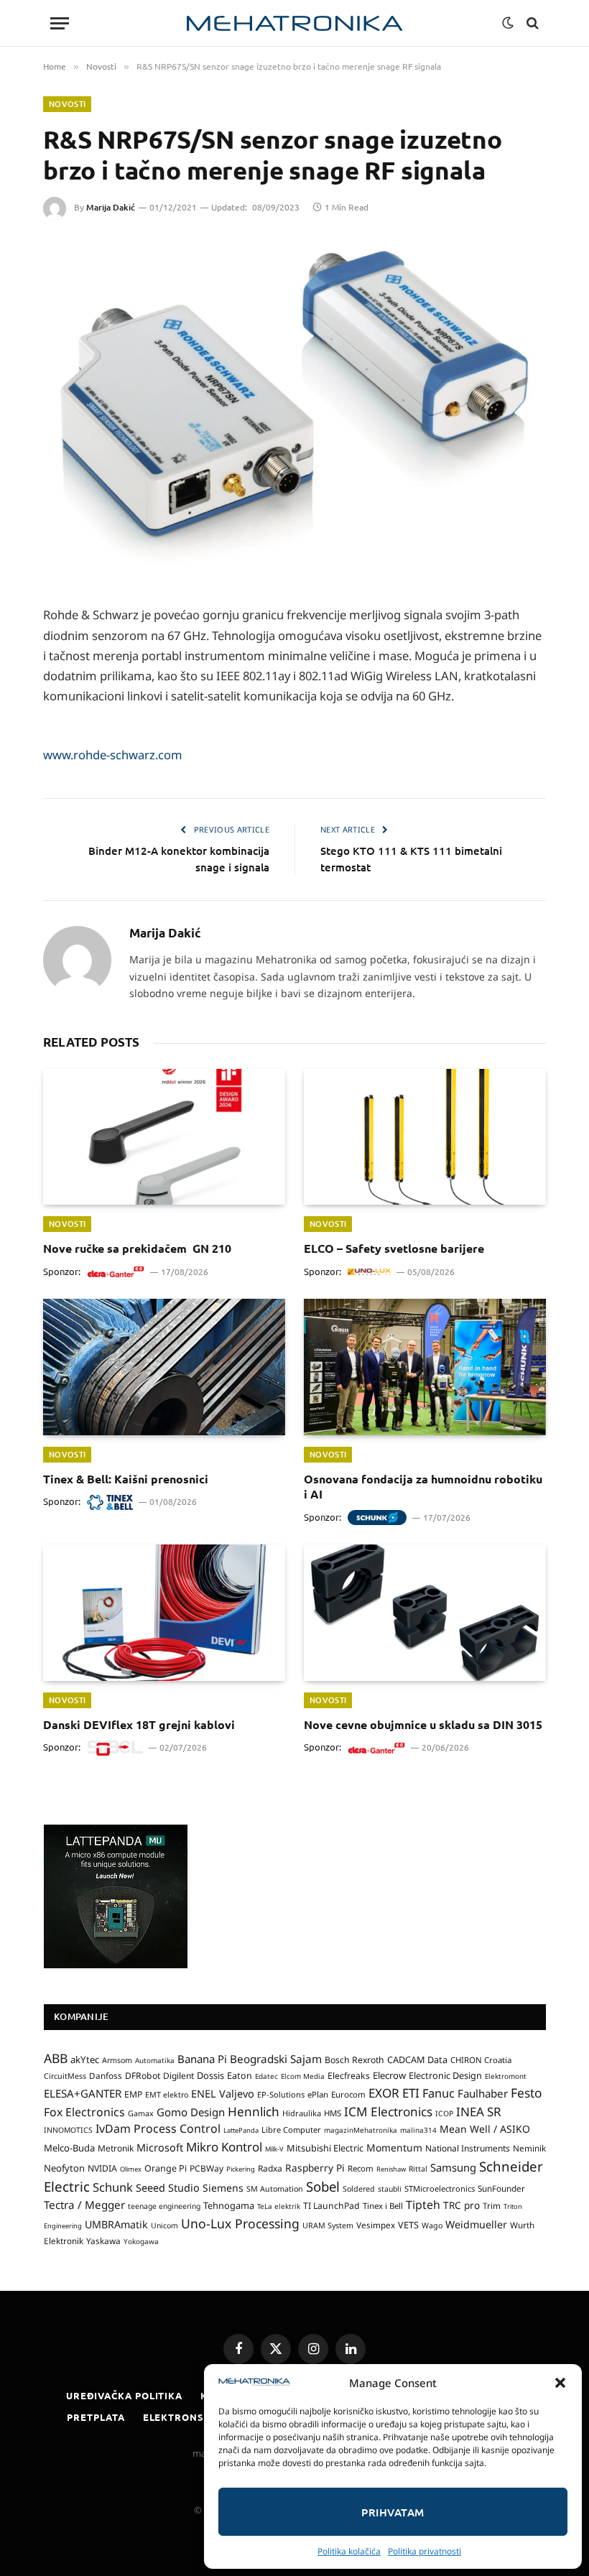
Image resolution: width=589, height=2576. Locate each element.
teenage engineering (164, 2206)
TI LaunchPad (331, 2206)
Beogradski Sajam (276, 2059)
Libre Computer (291, 2130)
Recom (361, 2168)
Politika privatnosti (425, 2551)
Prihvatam (393, 2512)
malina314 (418, 2130)
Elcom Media (303, 2076)
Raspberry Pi (315, 2168)
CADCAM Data (417, 2060)
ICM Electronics (388, 2112)
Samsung (453, 2167)
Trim (492, 2205)
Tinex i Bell (383, 2206)
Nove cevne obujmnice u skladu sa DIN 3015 (423, 1724)
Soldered (359, 2189)
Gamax (141, 2113)
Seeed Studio (168, 2188)
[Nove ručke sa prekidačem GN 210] (164, 1137)
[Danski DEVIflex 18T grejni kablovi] (164, 1613)
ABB (56, 2058)
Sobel (323, 2186)
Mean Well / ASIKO (485, 2129)
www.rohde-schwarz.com (113, 755)
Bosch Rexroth (354, 2060)
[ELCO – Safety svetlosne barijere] (425, 1137)
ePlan (318, 2094)
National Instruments (468, 2148)
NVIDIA (102, 2168)
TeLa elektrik (279, 2206)
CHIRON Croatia (481, 2060)
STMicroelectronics (440, 2188)
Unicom (164, 2225)
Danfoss (106, 2075)
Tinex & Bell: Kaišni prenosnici (126, 1479)
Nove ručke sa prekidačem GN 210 (137, 1248)
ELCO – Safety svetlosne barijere (394, 1248)
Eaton (240, 2076)
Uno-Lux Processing (240, 2223)
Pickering (241, 2169)
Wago (432, 2225)
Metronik (116, 2148)
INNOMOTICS (68, 2130)
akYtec (85, 2060)
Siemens (223, 2188)
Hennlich (254, 2112)
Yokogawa (141, 2241)
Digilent (178, 2076)
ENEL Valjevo (223, 2094)
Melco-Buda (69, 2148)
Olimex (131, 2169)
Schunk (113, 2187)
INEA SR (479, 2112)
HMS (333, 2113)
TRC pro (462, 2205)
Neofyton (64, 2168)
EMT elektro (167, 2095)
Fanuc (439, 2093)
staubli (390, 2189)
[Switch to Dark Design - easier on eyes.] (508, 23)
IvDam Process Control (158, 2128)
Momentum (394, 2148)
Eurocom (348, 2094)
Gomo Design (191, 2112)
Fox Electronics (84, 2112)
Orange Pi (166, 2168)
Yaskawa (103, 2241)
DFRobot (143, 2076)
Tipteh (423, 2205)
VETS (408, 2225)
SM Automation (275, 2189)
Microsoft (160, 2148)
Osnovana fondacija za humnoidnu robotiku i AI (423, 1487)
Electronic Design (445, 2075)
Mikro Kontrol (224, 2147)
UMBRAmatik (116, 2224)
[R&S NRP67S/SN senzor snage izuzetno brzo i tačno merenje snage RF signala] (294, 408)
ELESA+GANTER (83, 2093)
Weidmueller (476, 2224)
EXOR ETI (394, 2093)
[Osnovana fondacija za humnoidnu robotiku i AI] (425, 1367)
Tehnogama (229, 2205)
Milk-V (274, 2149)
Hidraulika (302, 2113)
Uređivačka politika (124, 2395)
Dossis (210, 2075)
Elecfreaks (349, 2076)
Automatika (155, 2060)
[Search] (531, 23)
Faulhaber (483, 2093)
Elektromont (506, 2076)
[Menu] (60, 23)
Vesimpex (376, 2225)
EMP (133, 2094)
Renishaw (391, 2169)
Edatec (266, 2076)
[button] (560, 2383)
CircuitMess (65, 2076)
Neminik (529, 2148)
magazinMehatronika (361, 2130)
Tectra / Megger (84, 2205)
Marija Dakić (111, 207)
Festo (527, 2093)
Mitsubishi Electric (325, 2148)
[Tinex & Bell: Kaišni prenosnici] (164, 1367)
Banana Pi (202, 2059)
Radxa (270, 2168)
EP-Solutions (281, 2094)
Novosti (67, 104)
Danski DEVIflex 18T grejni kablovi (139, 1724)
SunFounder (501, 2188)
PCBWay (207, 2168)
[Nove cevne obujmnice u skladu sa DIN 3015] (425, 1613)
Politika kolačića (349, 2551)
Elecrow (389, 2075)
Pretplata (96, 2417)
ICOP (444, 2113)
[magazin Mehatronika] (294, 23)
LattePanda (241, 2130)
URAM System (328, 2225)
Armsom (117, 2060)
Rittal (418, 2169)
